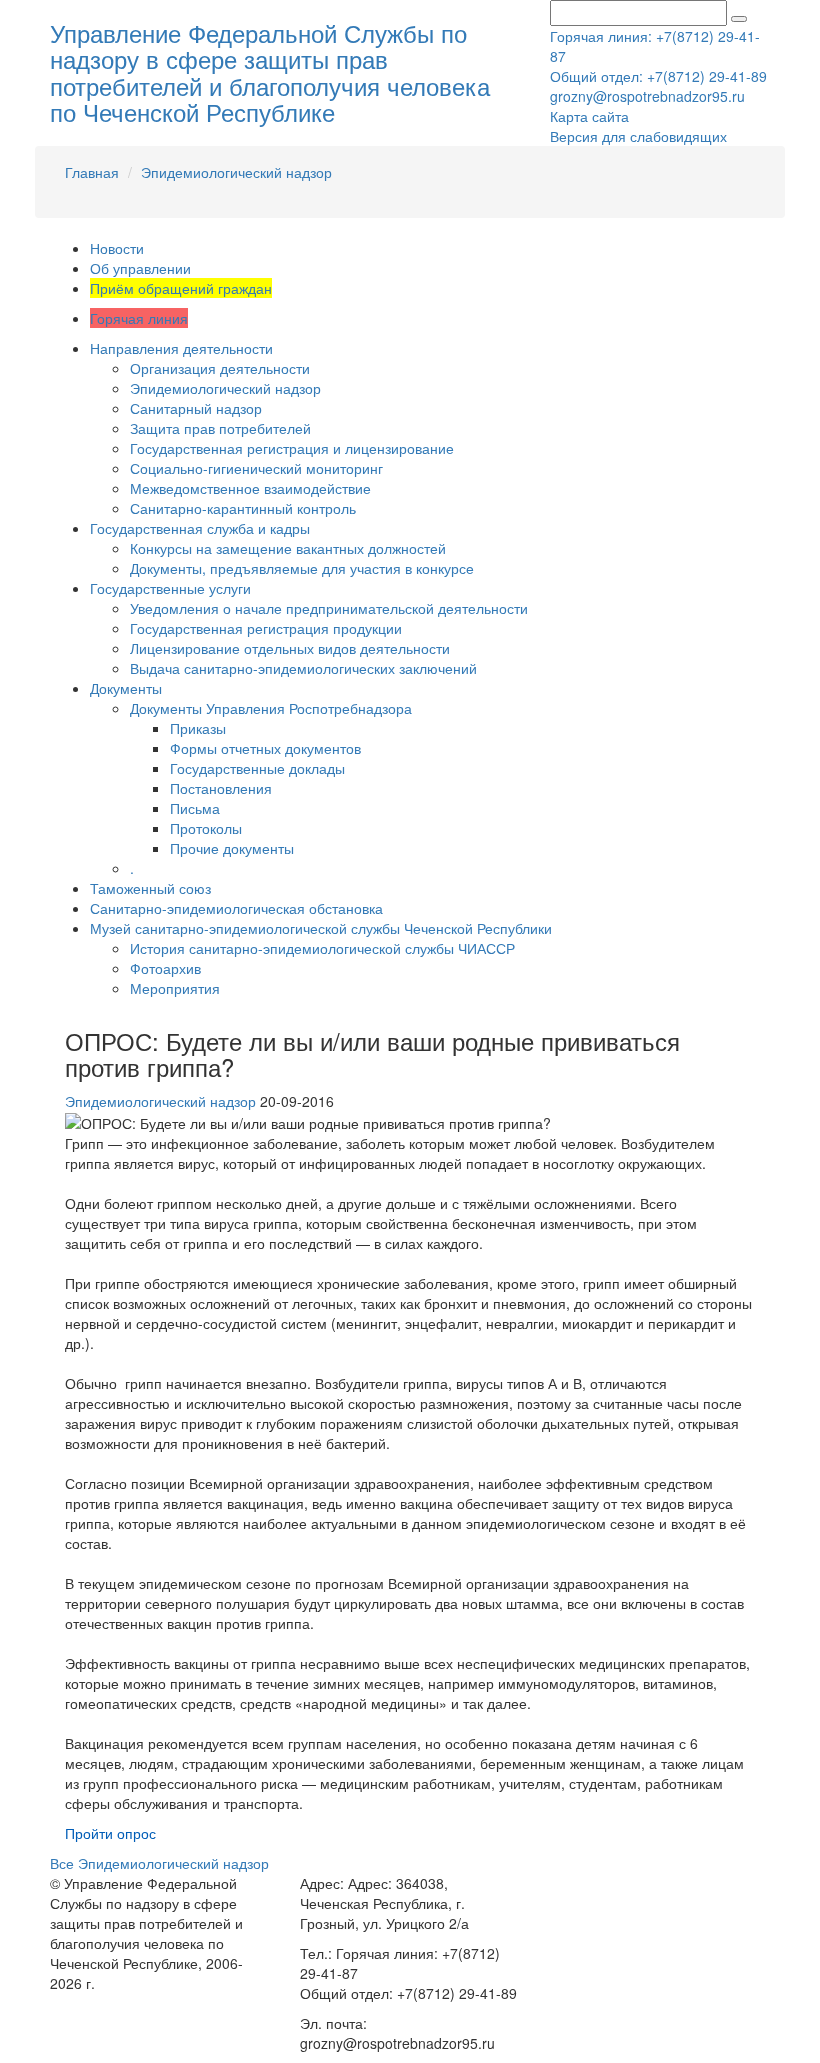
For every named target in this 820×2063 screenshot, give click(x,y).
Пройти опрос (110, 1833)
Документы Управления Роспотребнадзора (271, 708)
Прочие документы (232, 848)
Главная (92, 172)
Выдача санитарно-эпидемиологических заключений (303, 668)
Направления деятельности (181, 348)
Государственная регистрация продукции (266, 628)
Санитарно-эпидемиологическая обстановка (236, 908)
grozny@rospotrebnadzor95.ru (647, 96)
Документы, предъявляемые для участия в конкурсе (302, 568)
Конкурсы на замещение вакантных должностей (288, 548)
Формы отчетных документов (265, 748)
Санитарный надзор (196, 408)
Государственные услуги (170, 588)
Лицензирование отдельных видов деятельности (290, 648)
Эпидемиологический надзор (236, 172)
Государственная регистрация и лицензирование (292, 448)
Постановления (221, 788)
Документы (126, 688)
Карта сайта (589, 116)
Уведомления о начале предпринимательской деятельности (329, 608)
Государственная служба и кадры (200, 528)
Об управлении (140, 268)
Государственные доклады (257, 768)
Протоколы (206, 828)
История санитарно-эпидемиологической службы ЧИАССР (322, 948)
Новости (117, 248)
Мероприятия (175, 988)
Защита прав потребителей (220, 428)
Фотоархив (165, 968)
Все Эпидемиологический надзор (159, 1863)
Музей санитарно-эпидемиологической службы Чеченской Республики (321, 928)
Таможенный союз (150, 888)
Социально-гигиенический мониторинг (256, 468)
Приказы (198, 728)
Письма (195, 808)
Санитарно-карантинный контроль (243, 508)
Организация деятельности (220, 368)
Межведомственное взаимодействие (250, 488)
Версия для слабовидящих (638, 136)
